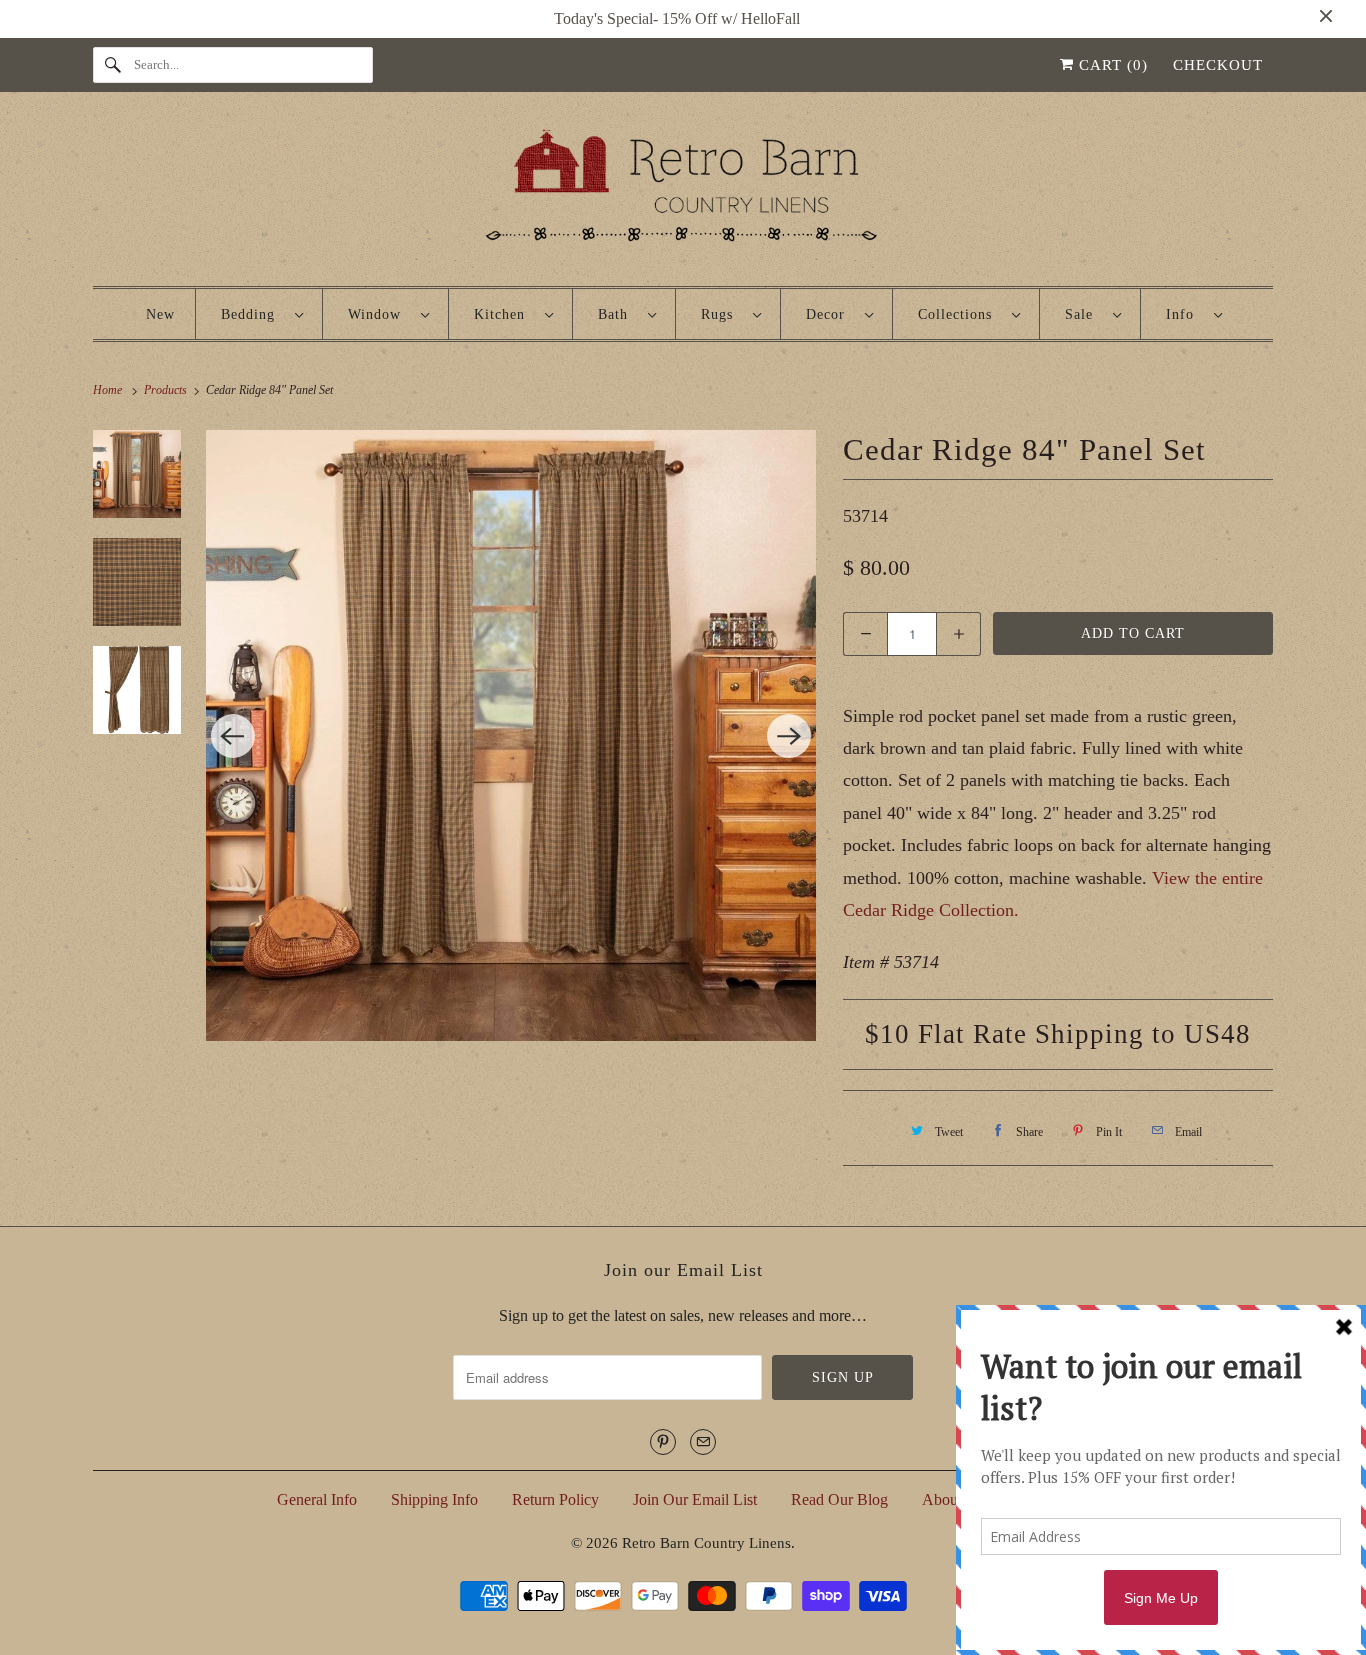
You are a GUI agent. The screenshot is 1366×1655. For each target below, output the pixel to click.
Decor (830, 314)
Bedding (253, 314)
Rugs (722, 314)
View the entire (1207, 878)
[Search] (113, 65)
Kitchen (504, 314)
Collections (960, 314)
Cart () (1111, 65)
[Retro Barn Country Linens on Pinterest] (663, 1442)
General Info (317, 1499)
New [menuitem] (160, 314)
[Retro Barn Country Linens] (683, 193)
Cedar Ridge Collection (928, 910)
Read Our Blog (839, 1499)
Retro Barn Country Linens (706, 1543)
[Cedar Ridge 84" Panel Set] (511, 735)
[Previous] (233, 736)
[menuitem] (262, 314)
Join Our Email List (695, 1499)
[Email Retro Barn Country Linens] (703, 1442)
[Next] (789, 736)
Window (379, 314)
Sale (1084, 314)
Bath (618, 314)
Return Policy (555, 1499)
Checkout (1218, 65)
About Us (953, 1499)
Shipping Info (434, 1499)
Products (167, 390)
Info (1185, 314)
